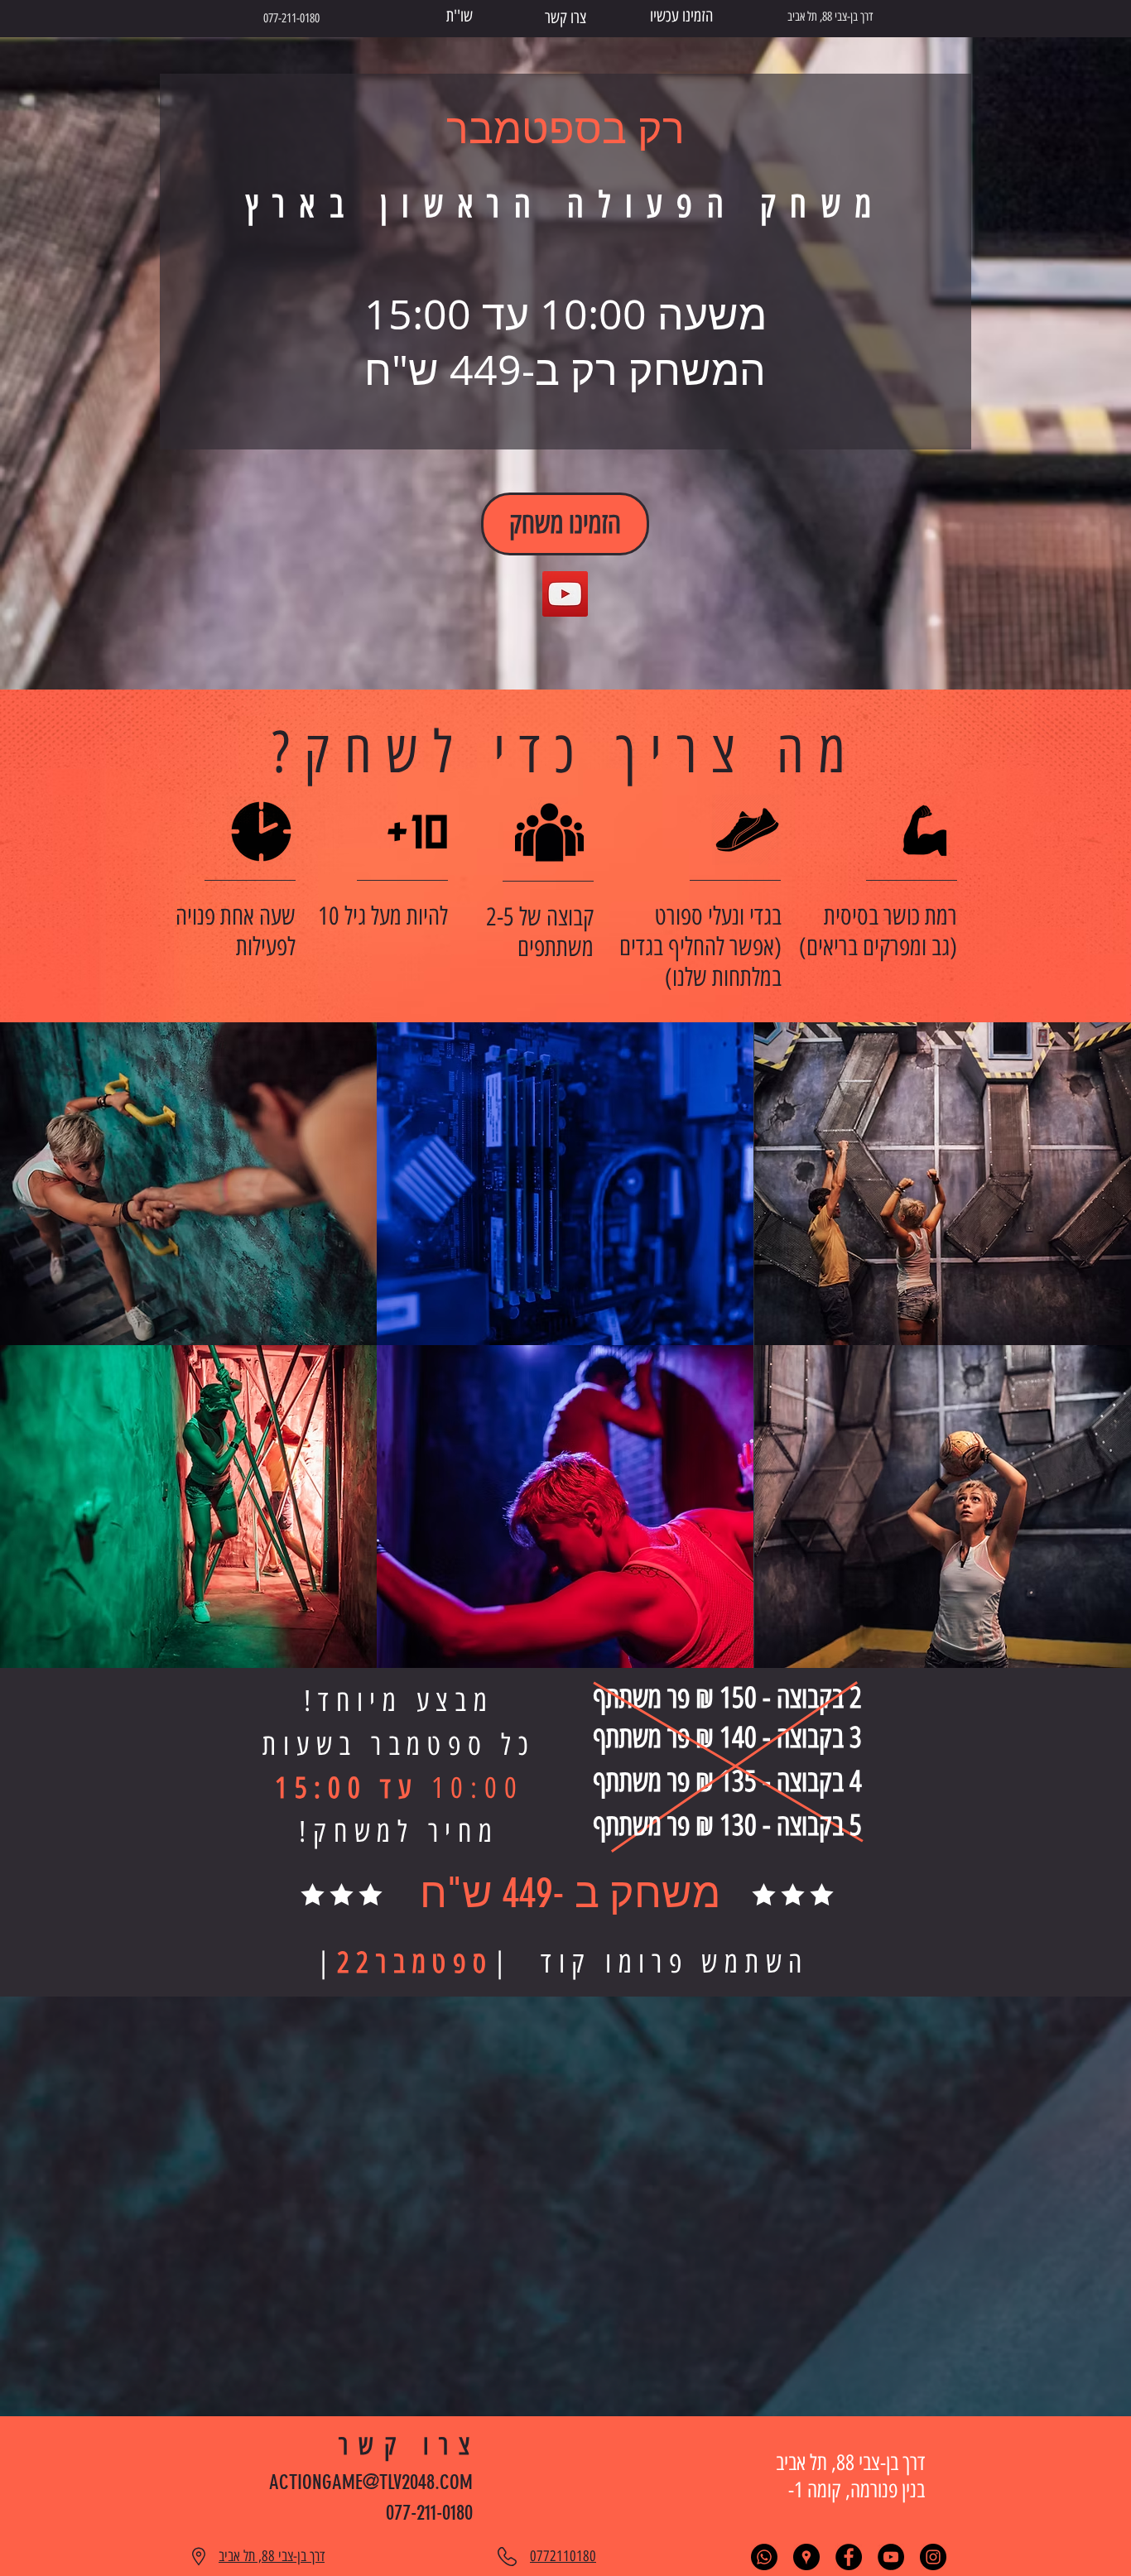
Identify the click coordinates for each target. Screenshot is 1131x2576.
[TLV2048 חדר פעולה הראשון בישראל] (565, 594)
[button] (188, 1184)
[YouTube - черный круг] (891, 2557)
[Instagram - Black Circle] (933, 2557)
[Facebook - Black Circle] (849, 2557)
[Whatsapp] (764, 2557)
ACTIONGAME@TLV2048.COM (371, 2482)
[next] (1096, 1360)
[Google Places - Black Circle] (806, 2557)
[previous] (35, 1360)
